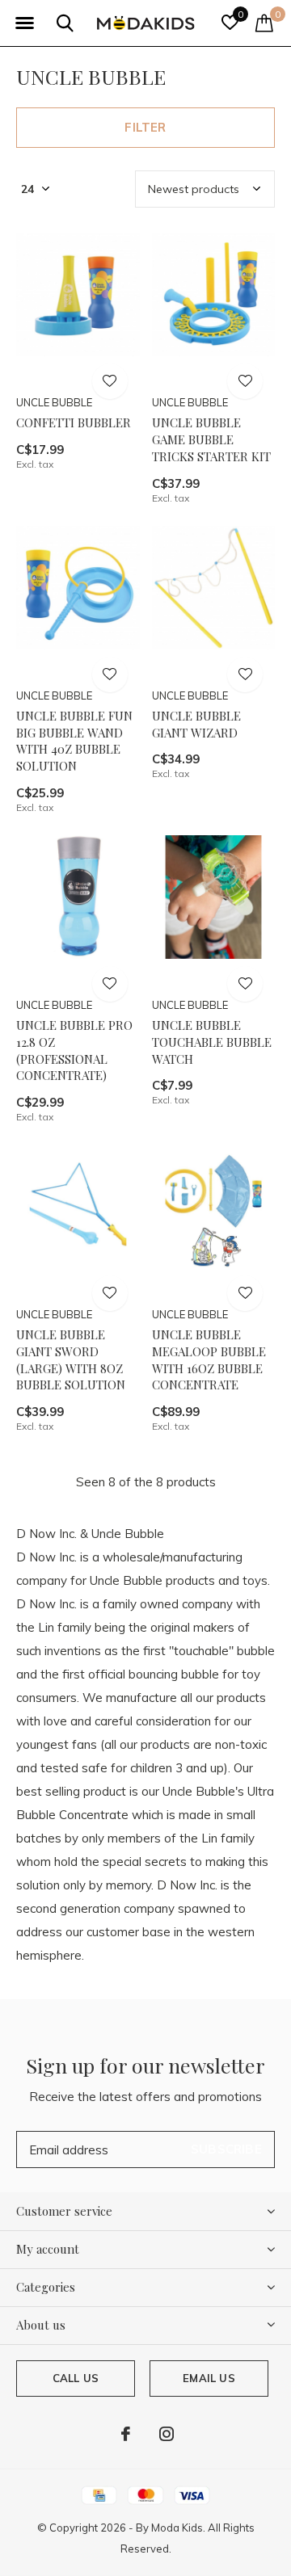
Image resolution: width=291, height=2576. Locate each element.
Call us (76, 2378)
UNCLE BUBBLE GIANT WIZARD (196, 724)
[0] (264, 23)
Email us (209, 2378)
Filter (145, 127)
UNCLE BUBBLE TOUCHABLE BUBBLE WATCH (212, 1042)
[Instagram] (167, 2434)
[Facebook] (126, 2434)
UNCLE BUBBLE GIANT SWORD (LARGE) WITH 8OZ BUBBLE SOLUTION (71, 1359)
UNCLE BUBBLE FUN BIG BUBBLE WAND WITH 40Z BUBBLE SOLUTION (74, 741)
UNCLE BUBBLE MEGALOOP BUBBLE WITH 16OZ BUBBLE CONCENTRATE (209, 1359)
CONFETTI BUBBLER (74, 422)
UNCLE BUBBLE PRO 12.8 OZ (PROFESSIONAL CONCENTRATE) (74, 1050)
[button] (24, 23)
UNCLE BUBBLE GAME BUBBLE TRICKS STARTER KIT (211, 439)
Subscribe (226, 2149)
